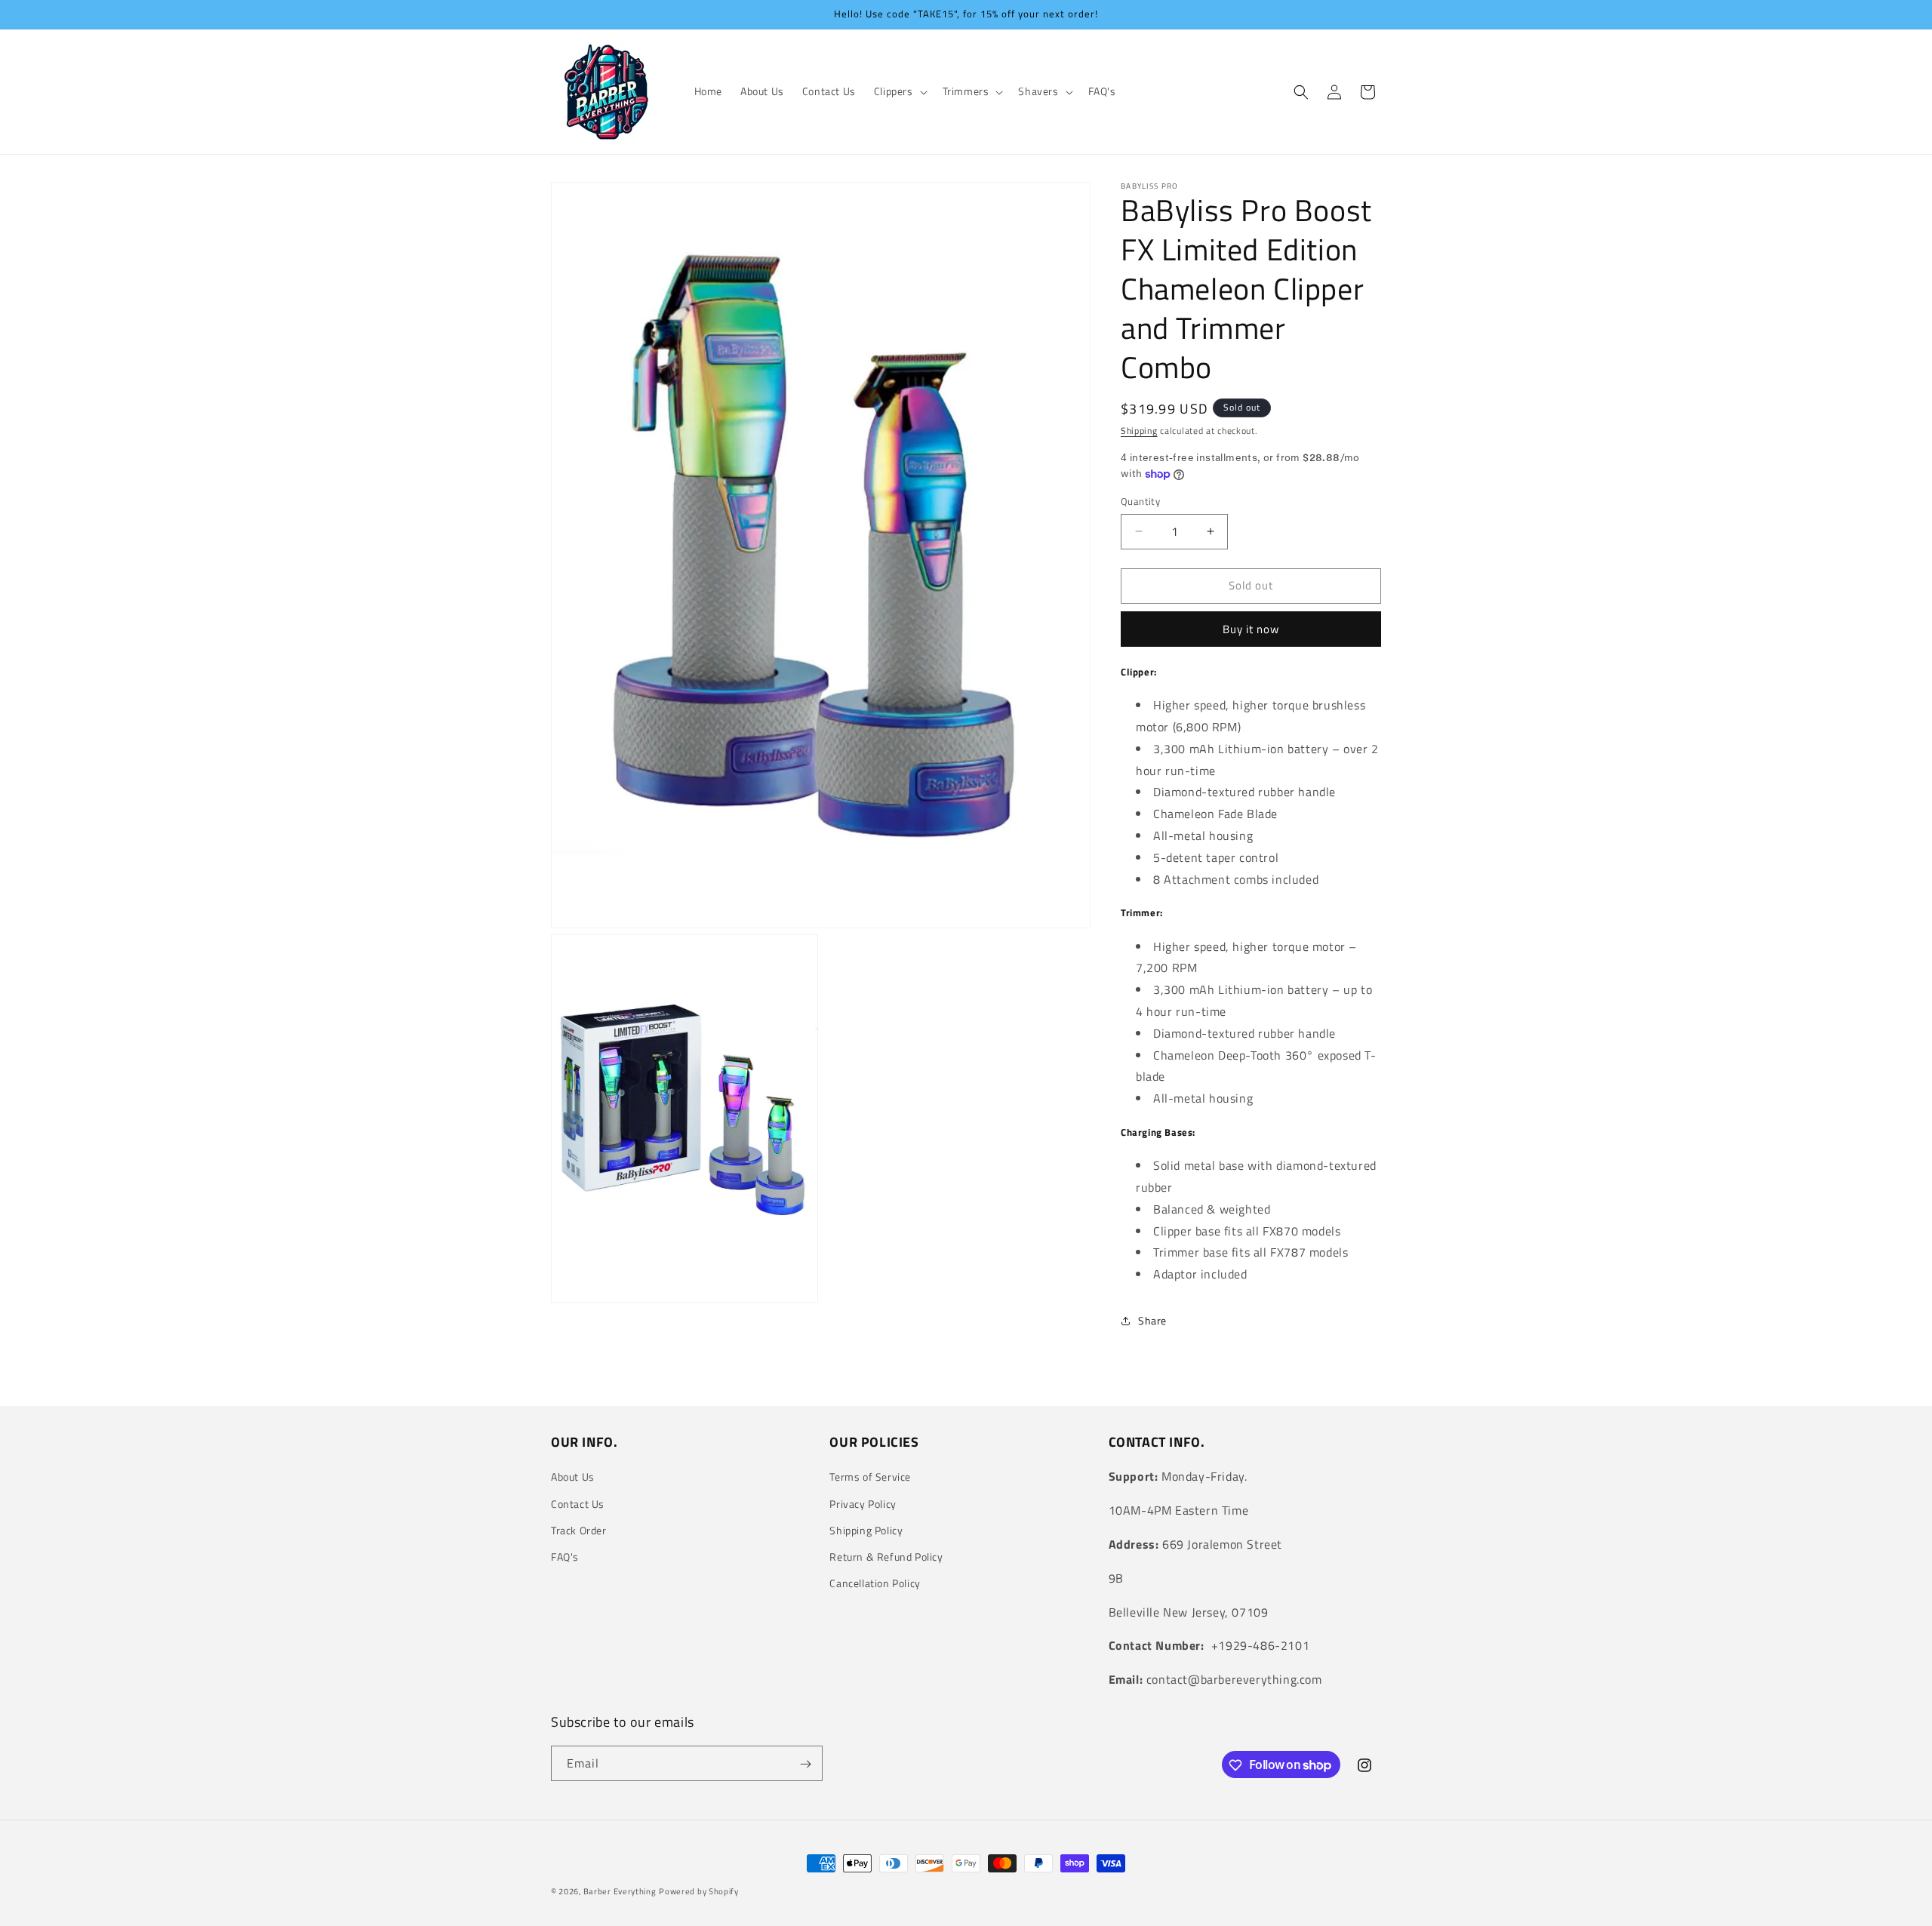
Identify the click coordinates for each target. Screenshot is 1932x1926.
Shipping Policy (866, 1530)
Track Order (579, 1530)
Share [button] (1152, 1320)
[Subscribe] (805, 1764)
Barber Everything (620, 1891)
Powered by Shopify (699, 1891)
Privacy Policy (863, 1504)
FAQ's (565, 1557)
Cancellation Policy (875, 1583)
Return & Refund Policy (886, 1557)
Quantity (1140, 501)
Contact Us (578, 1504)
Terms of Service (870, 1477)
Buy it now (1251, 629)
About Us (573, 1477)
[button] (899, 91)
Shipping (1139, 431)
